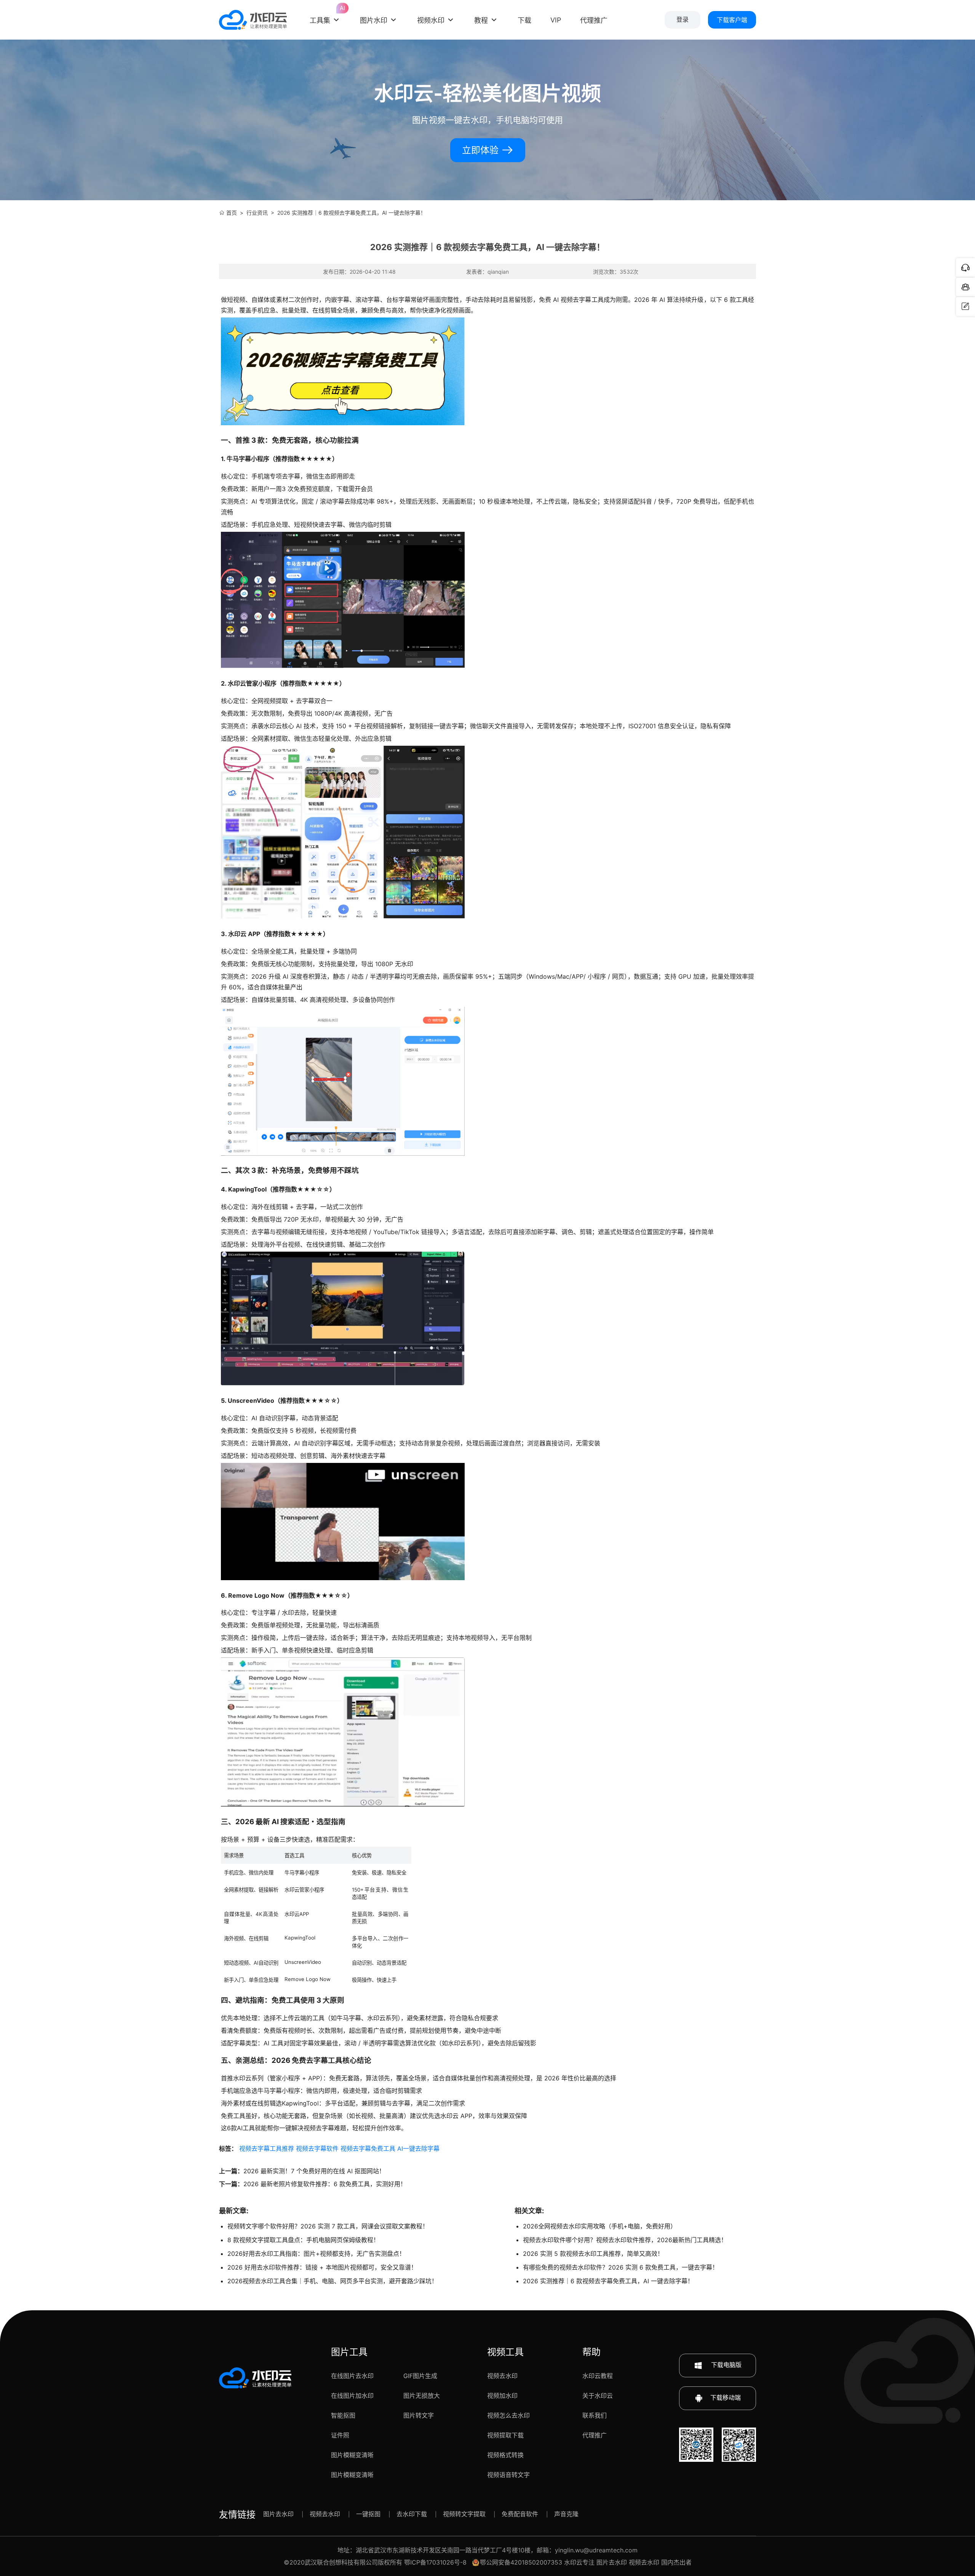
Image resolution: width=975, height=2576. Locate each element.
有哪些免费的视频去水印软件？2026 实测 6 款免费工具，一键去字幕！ (621, 2267)
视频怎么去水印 (508, 2415)
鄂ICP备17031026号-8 (435, 2562)
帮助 (591, 2352)
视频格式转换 (505, 2455)
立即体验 (482, 150)
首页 (232, 213)
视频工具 (505, 2352)
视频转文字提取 (464, 2514)
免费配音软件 (520, 2514)
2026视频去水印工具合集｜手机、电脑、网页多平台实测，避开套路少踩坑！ (332, 2281)
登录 (682, 20)
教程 (481, 20)
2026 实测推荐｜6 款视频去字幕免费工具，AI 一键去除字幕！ (608, 2281)
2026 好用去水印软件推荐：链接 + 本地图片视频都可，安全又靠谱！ (322, 2267)
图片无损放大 (422, 2396)
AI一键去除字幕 (418, 2149)
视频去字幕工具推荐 (267, 2149)
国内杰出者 (676, 2562)
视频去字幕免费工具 (368, 2149)
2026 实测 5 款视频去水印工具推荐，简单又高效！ (593, 2254)
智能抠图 (343, 2415)
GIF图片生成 (420, 2376)
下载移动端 (726, 2397)
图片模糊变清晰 (352, 2455)
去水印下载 (412, 2514)
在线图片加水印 (352, 2396)
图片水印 (374, 20)
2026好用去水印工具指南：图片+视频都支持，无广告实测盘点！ (316, 2254)
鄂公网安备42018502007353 (521, 2562)
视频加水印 (502, 2396)
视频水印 (431, 20)
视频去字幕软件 (317, 2149)
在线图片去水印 (352, 2376)
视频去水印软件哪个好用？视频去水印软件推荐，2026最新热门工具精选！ (625, 2240)
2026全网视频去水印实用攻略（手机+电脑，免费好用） (600, 2226)
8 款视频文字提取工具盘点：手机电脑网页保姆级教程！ (303, 2240)
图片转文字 (419, 2415)
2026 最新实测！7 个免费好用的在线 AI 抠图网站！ (314, 2171)
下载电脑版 (726, 2365)
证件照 (340, 2435)
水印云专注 (579, 2562)
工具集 (325, 14)
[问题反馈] (965, 306)
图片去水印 (278, 2514)
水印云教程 (598, 2376)
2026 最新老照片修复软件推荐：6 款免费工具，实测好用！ (325, 2184)
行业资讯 (257, 213)
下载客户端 (732, 20)
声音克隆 (566, 2514)
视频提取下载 (505, 2435)
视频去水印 (502, 2376)
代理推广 (595, 2435)
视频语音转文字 (508, 2475)
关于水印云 (598, 2396)
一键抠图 (368, 2514)
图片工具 (349, 2352)
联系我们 (595, 2415)
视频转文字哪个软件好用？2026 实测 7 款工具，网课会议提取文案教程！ (328, 2226)
